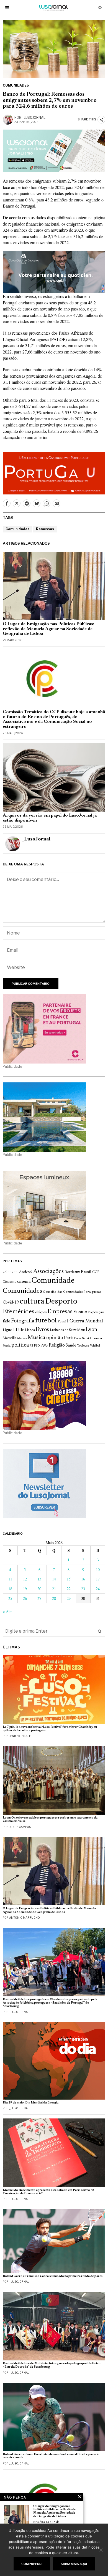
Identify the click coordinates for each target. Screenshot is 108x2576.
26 (25, 1598)
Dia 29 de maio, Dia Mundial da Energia (31, 2103)
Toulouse (83, 1346)
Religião (57, 1345)
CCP (96, 1272)
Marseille (10, 1338)
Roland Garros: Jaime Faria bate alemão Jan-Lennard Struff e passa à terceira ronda (51, 2456)
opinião (55, 1338)
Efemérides (19, 1312)
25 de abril (11, 1272)
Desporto (61, 1302)
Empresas (60, 1312)
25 (10, 1598)
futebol (46, 1321)
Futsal (62, 1322)
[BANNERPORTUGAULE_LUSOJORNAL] (54, 473)
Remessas (45, 529)
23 (83, 1589)
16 (83, 1579)
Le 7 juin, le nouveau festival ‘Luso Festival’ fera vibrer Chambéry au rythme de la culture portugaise (50, 1729)
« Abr (7, 1611)
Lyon (92, 1330)
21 (54, 1589)
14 (54, 1579)
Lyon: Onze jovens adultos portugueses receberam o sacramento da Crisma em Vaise (50, 1819)
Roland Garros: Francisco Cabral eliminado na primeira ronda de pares (53, 2276)
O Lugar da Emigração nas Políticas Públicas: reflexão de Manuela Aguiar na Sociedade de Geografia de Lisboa (48, 629)
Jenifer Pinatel (21, 1736)
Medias (22, 1338)
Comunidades (16, 85)
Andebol (26, 1272)
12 (25, 1579)
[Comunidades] (54, 272)
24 (98, 1589)
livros (42, 1330)
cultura (32, 1302)
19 (25, 1589)
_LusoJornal (34, 118)
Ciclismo (10, 1282)
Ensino (80, 1312)
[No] (101, 2550)
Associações (48, 1272)
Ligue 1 (9, 1330)
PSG (44, 1346)
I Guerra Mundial (85, 1321)
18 (10, 1589)
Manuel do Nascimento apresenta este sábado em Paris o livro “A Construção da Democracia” (48, 2192)
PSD (37, 1346)
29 (69, 1598)
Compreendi (32, 2564)
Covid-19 (11, 1303)
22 (69, 1589)
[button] (100, 1631)
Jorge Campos (20, 1827)
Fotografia (23, 1321)
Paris (69, 1338)
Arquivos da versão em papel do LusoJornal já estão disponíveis (50, 818)
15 (69, 1579)
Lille (20, 1330)
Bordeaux (72, 1272)
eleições (41, 1312)
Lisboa (30, 1330)
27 (39, 1598)
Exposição (96, 1312)
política (20, 1345)
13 (39, 1579)
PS (31, 1346)
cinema (24, 1282)
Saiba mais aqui (74, 2564)
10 (98, 1569)
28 (54, 1598)
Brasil (86, 1272)
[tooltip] (7, 503)
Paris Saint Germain (88, 1338)
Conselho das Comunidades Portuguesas (72, 1292)
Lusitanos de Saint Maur (67, 1330)
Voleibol (95, 1346)
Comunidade (53, 1281)
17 (98, 1579)
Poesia (7, 1346)
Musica (36, 1338)
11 (10, 1579)
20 (39, 1589)
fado (7, 1321)
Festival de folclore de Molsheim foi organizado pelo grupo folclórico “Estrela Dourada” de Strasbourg (52, 2365)
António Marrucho (25, 1918)
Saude (71, 1346)
